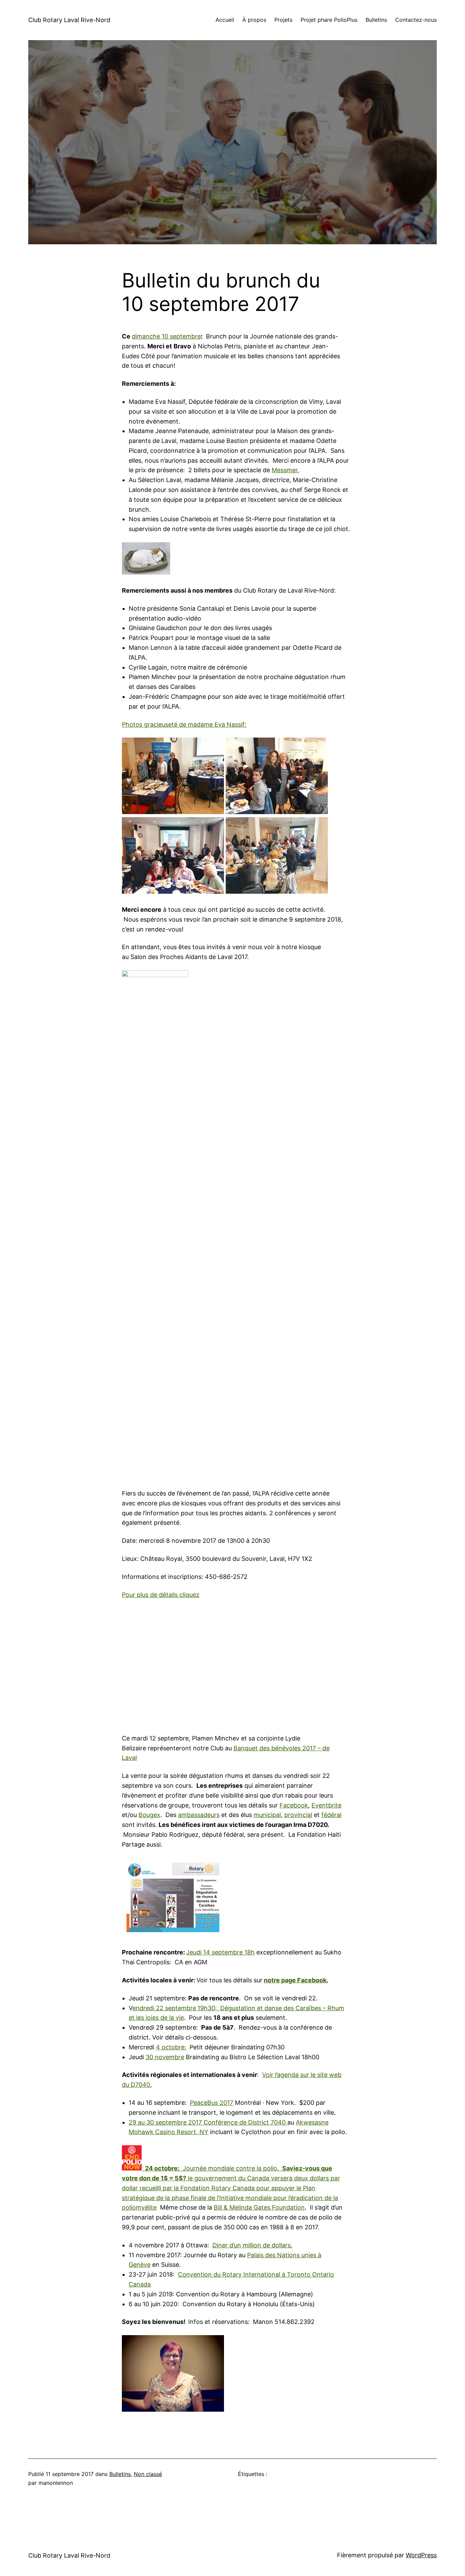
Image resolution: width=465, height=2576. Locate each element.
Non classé (148, 2474)
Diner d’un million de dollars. (252, 2245)
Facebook (294, 1805)
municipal (267, 1815)
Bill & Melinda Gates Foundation (259, 2207)
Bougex (149, 1815)
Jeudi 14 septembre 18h (220, 1952)
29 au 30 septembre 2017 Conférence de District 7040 (208, 2122)
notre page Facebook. (296, 1980)
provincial (298, 1815)
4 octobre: (171, 2047)
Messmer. (285, 470)
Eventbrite (326, 1805)
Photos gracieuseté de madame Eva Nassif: (184, 724)
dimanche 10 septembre (166, 336)
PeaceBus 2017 (212, 2103)
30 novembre (165, 2057)
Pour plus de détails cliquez (161, 1595)
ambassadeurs (199, 1815)
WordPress (421, 2555)
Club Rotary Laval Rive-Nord (69, 20)
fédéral (331, 1815)
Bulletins (120, 2474)
